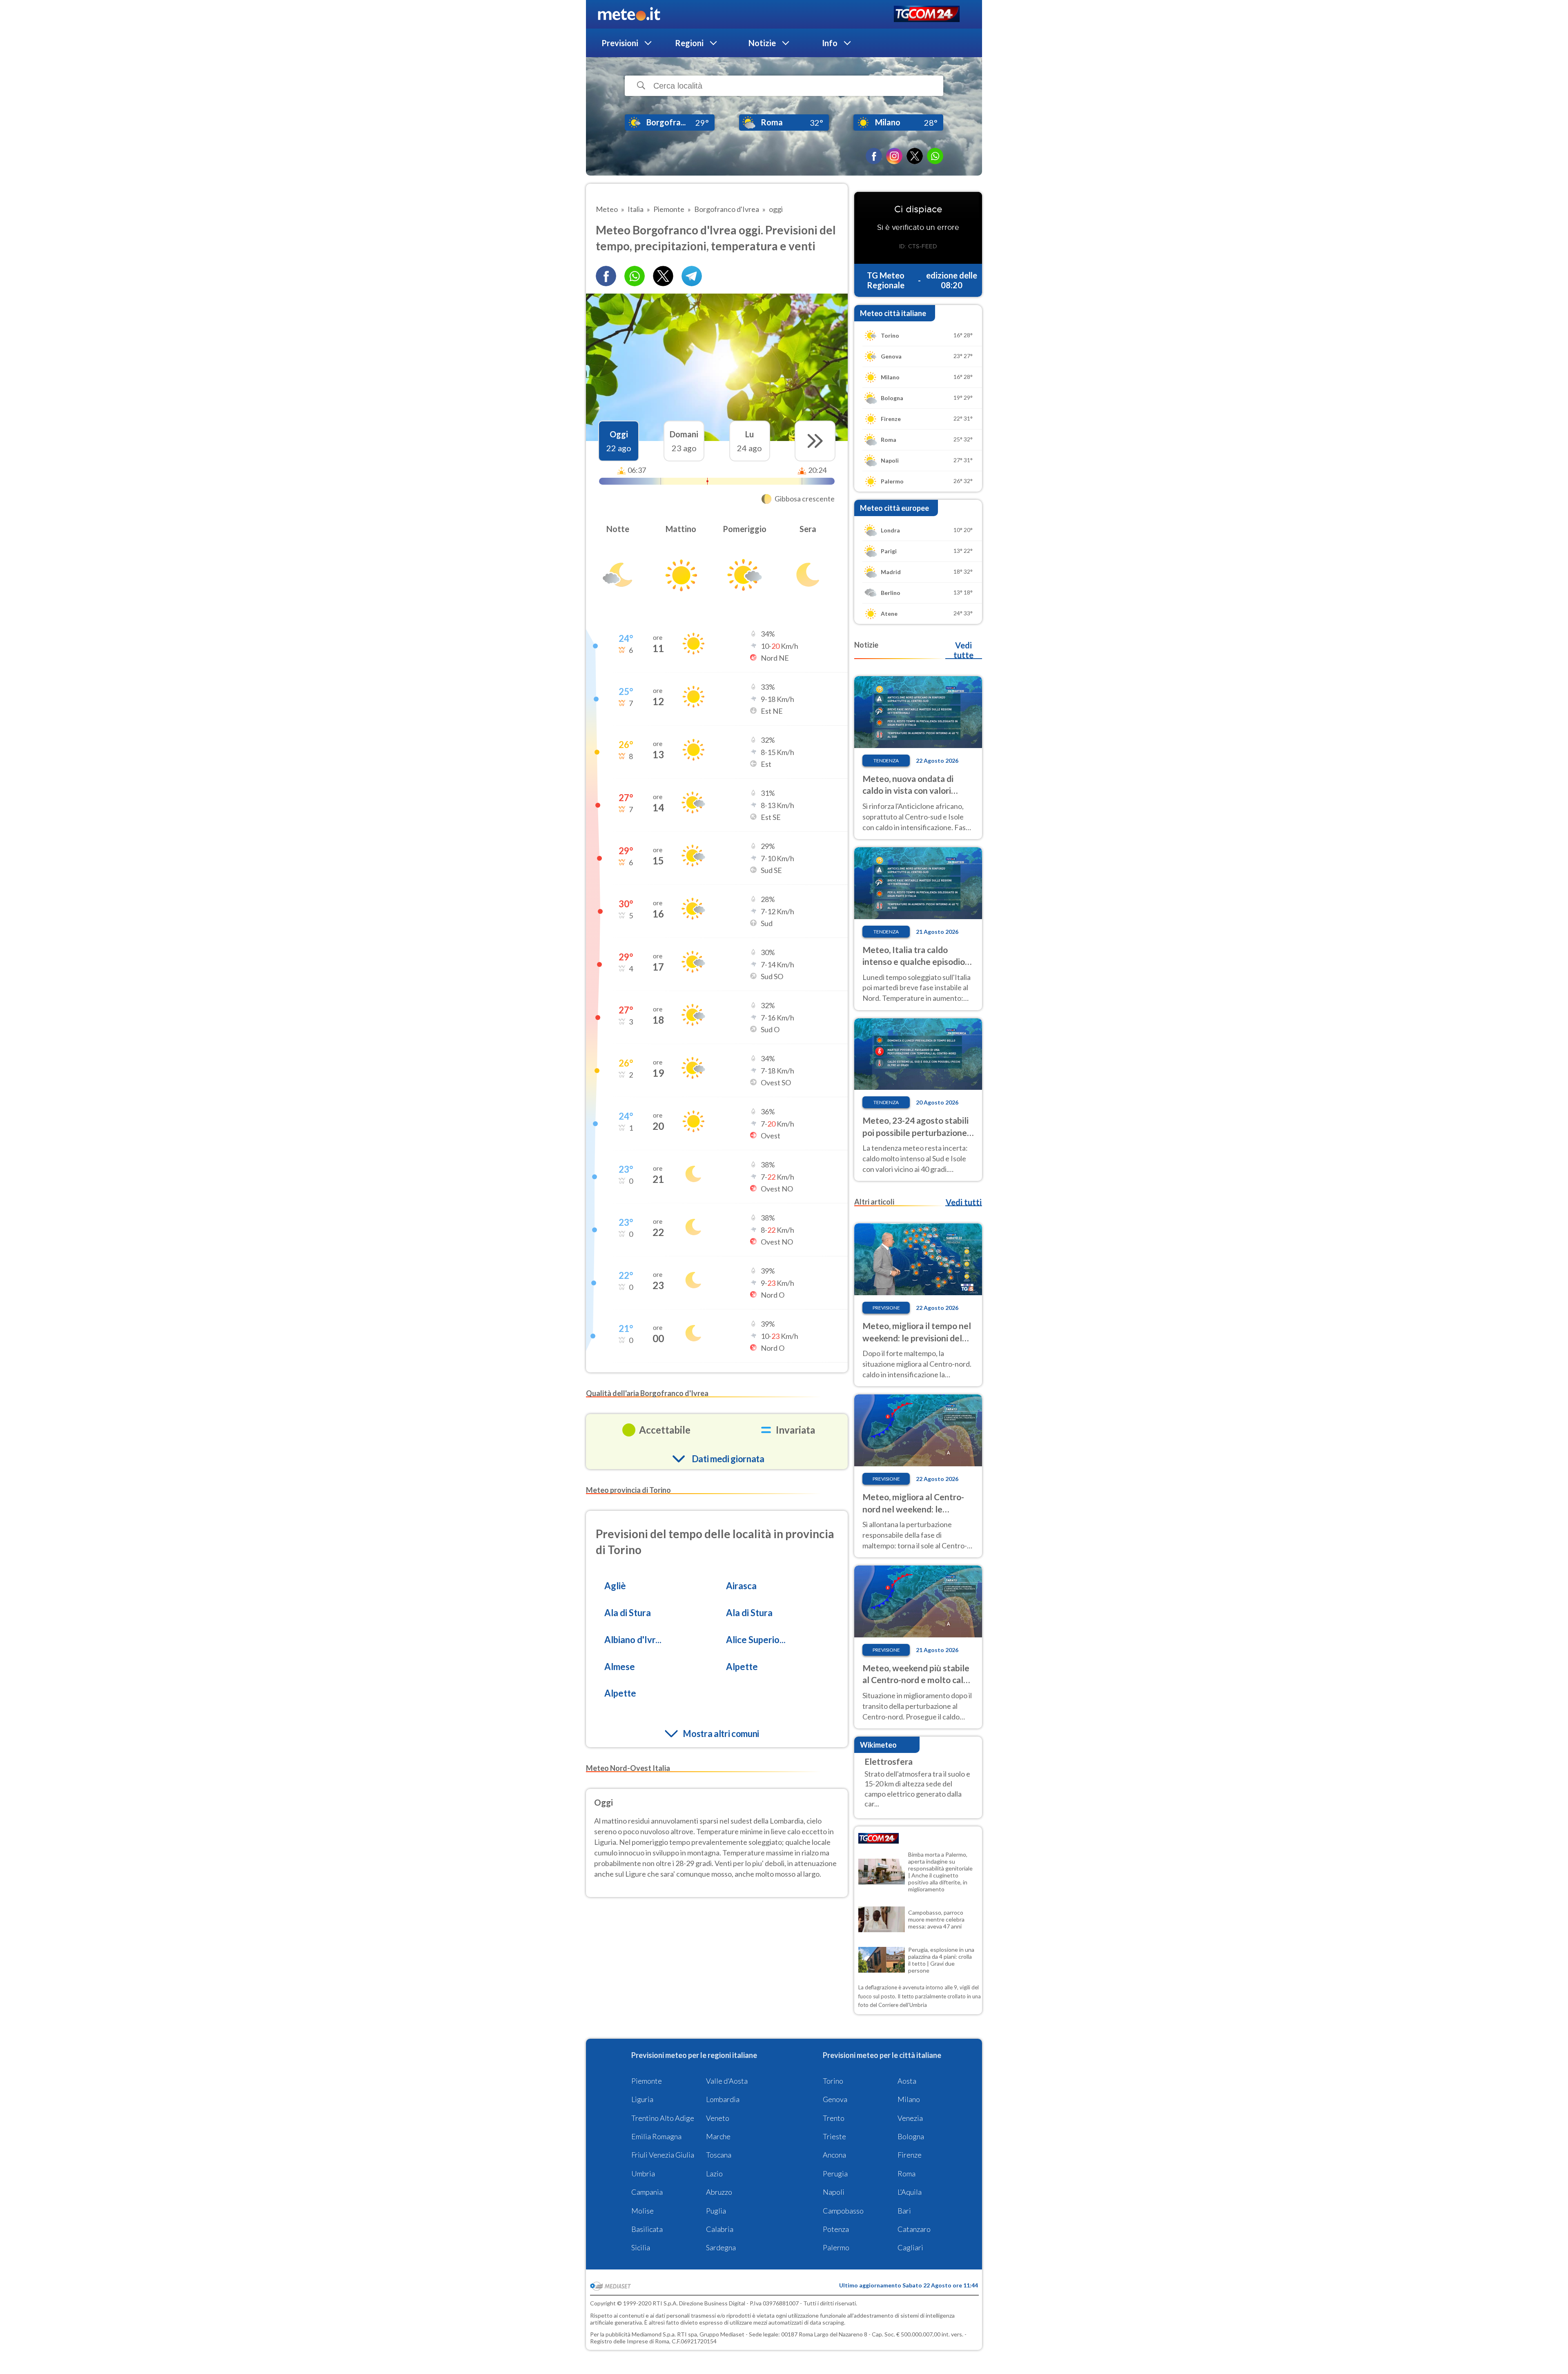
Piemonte (647, 2081)
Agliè (615, 1586)
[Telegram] (692, 276)
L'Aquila (910, 2192)
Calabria (720, 2229)
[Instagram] (894, 156)
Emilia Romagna (656, 2136)
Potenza (836, 2229)
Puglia (716, 2211)
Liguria (642, 2099)
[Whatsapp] (635, 276)
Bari (904, 2211)
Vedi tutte (963, 650)
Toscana (719, 2155)
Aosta (907, 2081)
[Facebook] (874, 156)
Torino (833, 2081)
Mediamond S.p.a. (654, 2334)
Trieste (834, 2136)
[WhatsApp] (935, 156)
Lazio (714, 2174)
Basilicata (647, 2229)
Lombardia (723, 2099)
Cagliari (910, 2247)
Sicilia (641, 2247)
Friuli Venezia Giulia (663, 2155)
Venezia (910, 2118)
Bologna (911, 2136)
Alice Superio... (756, 1640)
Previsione (886, 1308)
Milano (909, 2099)
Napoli (834, 2192)
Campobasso (843, 2211)
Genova (835, 2099)
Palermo (836, 2247)
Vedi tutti (964, 1202)
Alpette (742, 1667)
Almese (620, 1667)
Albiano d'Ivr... (633, 1640)
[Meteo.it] (629, 14)
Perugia (835, 2174)
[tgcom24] (927, 14)
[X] (915, 156)
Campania (647, 2192)
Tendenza (886, 761)
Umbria (643, 2174)
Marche (718, 2136)
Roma (906, 2174)
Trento (834, 2118)
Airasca (741, 1586)
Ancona (834, 2155)
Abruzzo (719, 2192)
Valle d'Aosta (727, 2081)
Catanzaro (914, 2229)
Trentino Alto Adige (663, 2118)
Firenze (910, 2155)
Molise (643, 2211)
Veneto (718, 2118)
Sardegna (721, 2247)
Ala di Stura (628, 1613)
